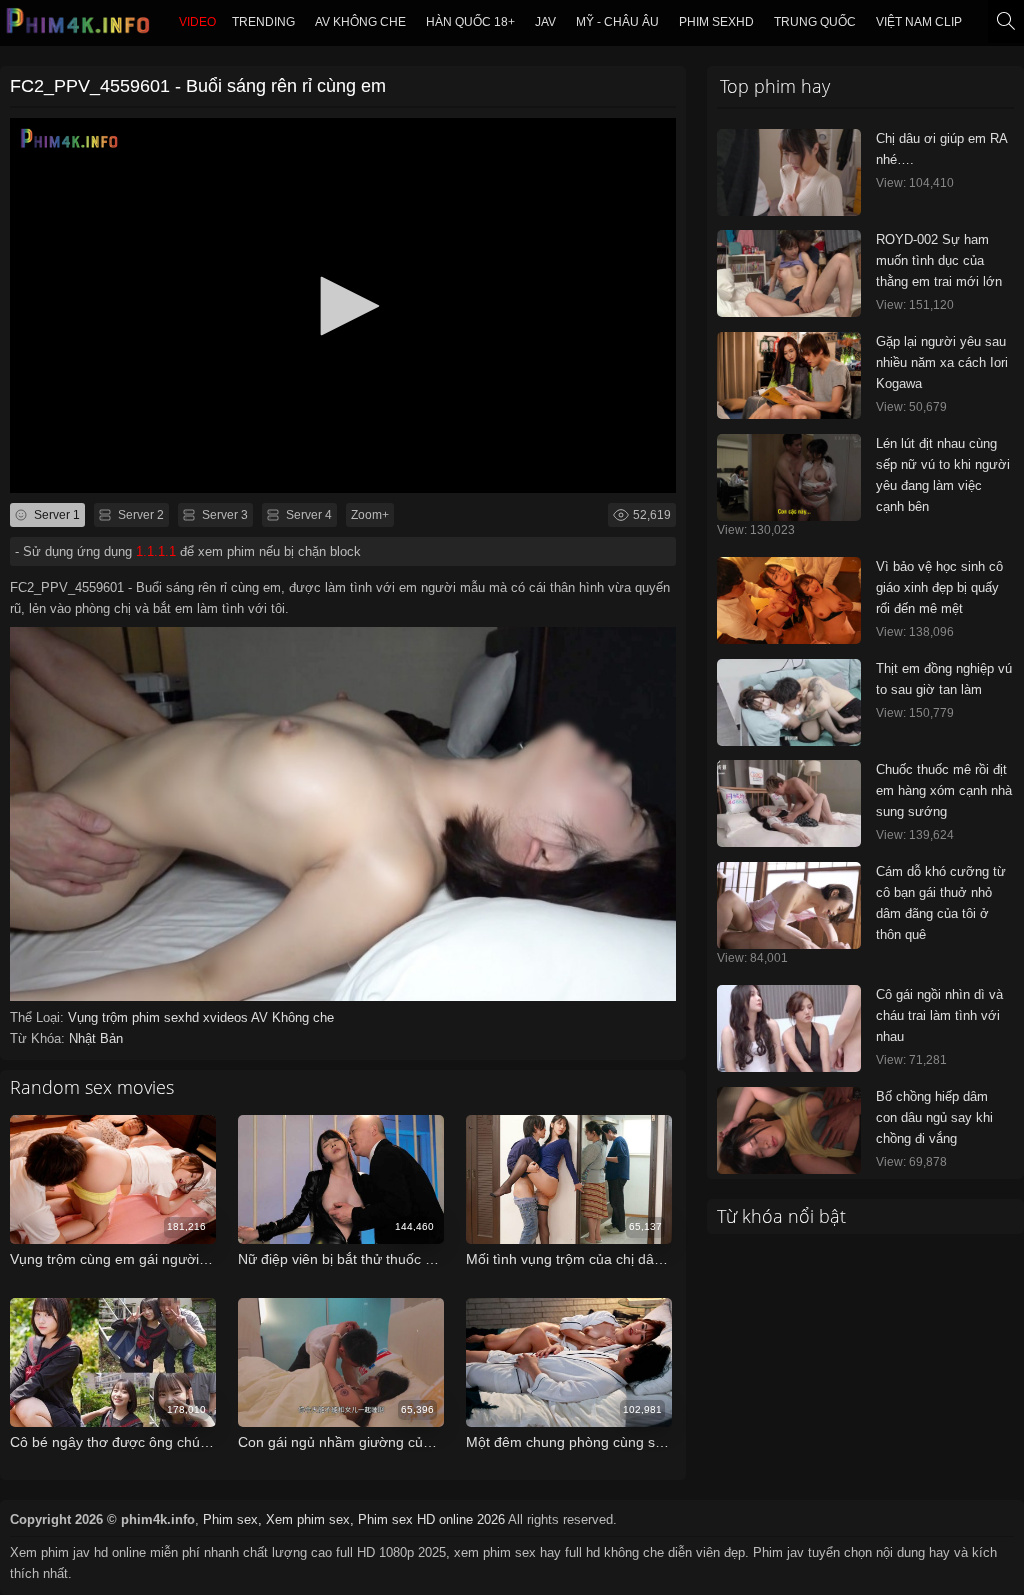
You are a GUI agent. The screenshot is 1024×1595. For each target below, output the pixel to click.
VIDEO (197, 22)
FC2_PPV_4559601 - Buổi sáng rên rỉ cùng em (198, 86)
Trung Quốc (815, 22)
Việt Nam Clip (919, 22)
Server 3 (223, 515)
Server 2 (139, 515)
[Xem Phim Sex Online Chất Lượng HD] (79, 26)
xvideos (227, 1017)
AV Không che (360, 22)
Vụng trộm (100, 1017)
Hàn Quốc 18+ (470, 22)
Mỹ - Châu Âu (617, 22)
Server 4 (307, 515)
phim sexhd (716, 22)
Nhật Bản (96, 1038)
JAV (545, 22)
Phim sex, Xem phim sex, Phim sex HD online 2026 (354, 1519)
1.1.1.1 (156, 551)
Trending (263, 22)
